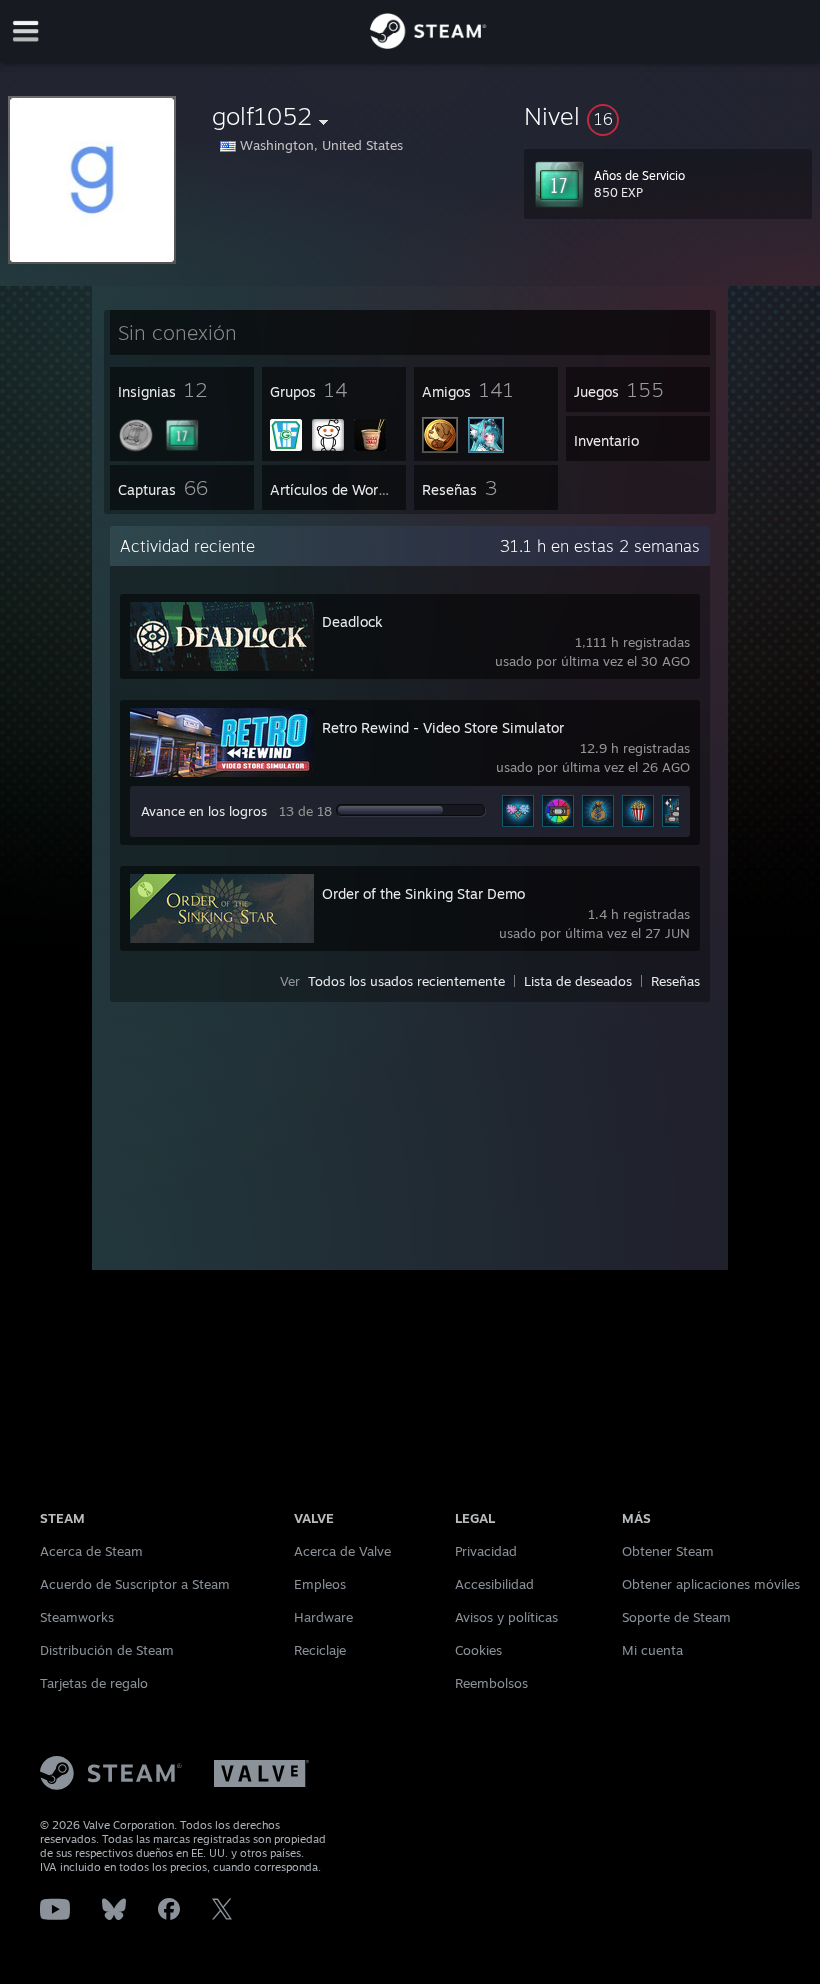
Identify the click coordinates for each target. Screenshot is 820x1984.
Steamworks (77, 1617)
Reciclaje (320, 1650)
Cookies (478, 1650)
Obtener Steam (668, 1551)
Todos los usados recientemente (406, 981)
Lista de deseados (578, 981)
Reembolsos (491, 1683)
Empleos (320, 1584)
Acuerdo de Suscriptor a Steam (135, 1584)
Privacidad (486, 1551)
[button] (668, 116)
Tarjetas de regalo (94, 1683)
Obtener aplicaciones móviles (711, 1584)
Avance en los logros (204, 811)
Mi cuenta (652, 1650)
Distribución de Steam (107, 1650)
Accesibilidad (494, 1584)
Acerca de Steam (91, 1551)
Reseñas (675, 981)
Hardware (323, 1617)
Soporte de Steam (676, 1617)
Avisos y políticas (506, 1617)
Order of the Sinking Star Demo (423, 893)
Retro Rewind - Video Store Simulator (443, 727)
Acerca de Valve (342, 1551)
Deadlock (352, 621)
